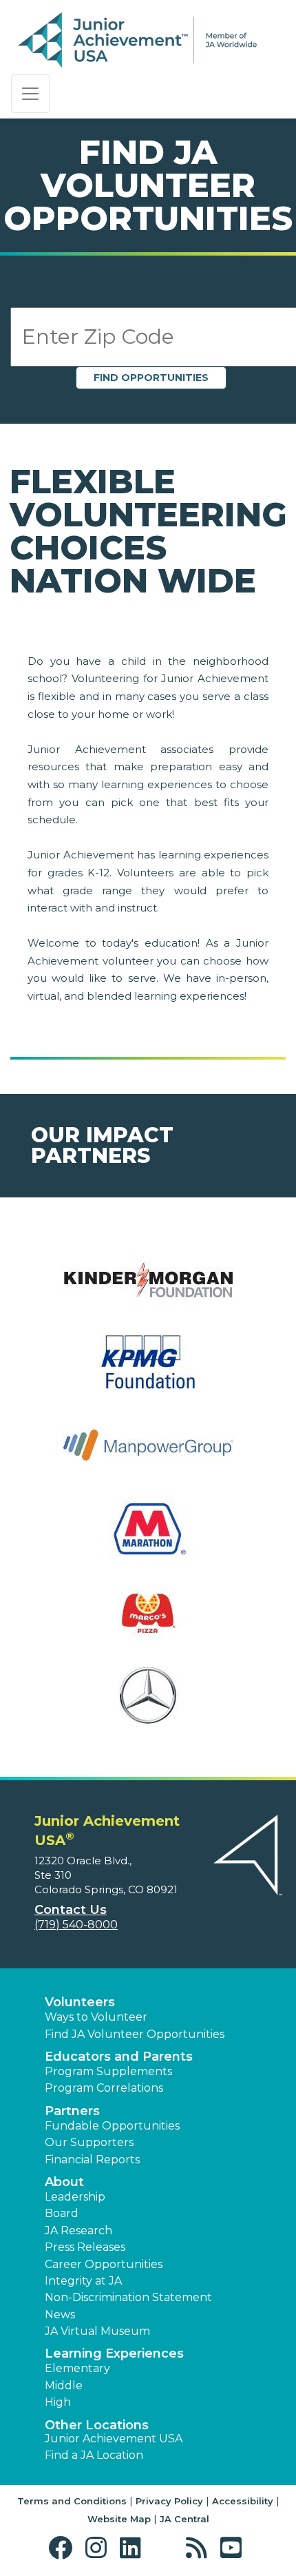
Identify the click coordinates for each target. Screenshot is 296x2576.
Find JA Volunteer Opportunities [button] (135, 2034)
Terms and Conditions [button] (72, 2501)
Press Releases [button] (85, 2247)
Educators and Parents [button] (119, 2057)
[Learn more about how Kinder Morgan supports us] (148, 1287)
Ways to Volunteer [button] (96, 2017)
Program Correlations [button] (104, 2088)
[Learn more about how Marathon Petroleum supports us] (148, 1537)
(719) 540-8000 (76, 1925)
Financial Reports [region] (92, 2160)
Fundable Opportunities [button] (112, 2126)
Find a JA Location (94, 2455)
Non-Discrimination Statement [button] (128, 2297)
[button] (64, 2548)
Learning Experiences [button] (114, 2353)
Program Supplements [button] (108, 2071)
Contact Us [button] (71, 1910)
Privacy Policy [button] (169, 2501)
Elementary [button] (77, 2368)
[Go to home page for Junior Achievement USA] (137, 41)
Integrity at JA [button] (83, 2281)
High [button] (58, 2402)
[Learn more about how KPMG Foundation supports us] (148, 1371)
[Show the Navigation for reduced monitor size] (30, 94)
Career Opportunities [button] (104, 2264)
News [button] (60, 2315)
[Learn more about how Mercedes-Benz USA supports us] (148, 1704)
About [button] (64, 2182)
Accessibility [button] (243, 2501)
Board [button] (62, 2213)
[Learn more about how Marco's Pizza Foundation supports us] (148, 1621)
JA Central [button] (184, 2519)
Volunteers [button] (80, 2002)
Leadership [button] (75, 2197)
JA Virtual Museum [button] (97, 2331)
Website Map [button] (119, 2519)
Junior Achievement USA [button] (114, 2439)
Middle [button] (64, 2386)
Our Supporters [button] (89, 2142)
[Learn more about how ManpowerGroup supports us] (148, 1454)
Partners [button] (72, 2111)
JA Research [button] (78, 2230)
